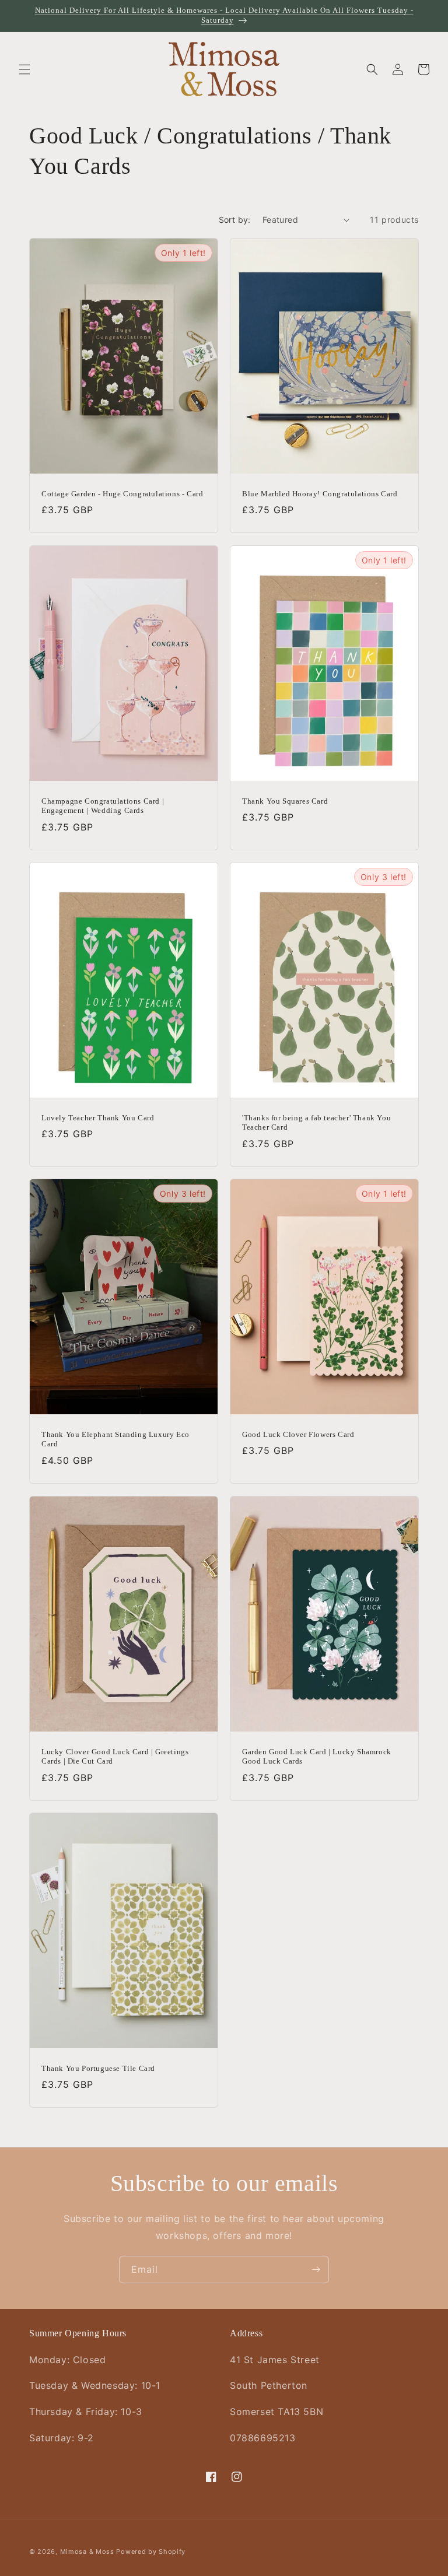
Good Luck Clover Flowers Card (298, 1434)
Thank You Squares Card (285, 800)
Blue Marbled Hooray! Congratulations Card (320, 494)
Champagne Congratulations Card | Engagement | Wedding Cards (103, 805)
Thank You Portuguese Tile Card (98, 2068)
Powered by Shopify (151, 2552)
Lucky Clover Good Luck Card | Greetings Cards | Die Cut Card (115, 1756)
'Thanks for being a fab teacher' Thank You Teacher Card (316, 1122)
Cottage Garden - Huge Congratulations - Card (122, 494)
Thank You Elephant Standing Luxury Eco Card (116, 1439)
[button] (24, 69)
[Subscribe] (316, 2270)
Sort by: (235, 220)
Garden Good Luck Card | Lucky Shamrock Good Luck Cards (317, 1756)
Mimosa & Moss (87, 2552)
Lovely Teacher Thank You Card (98, 1117)
